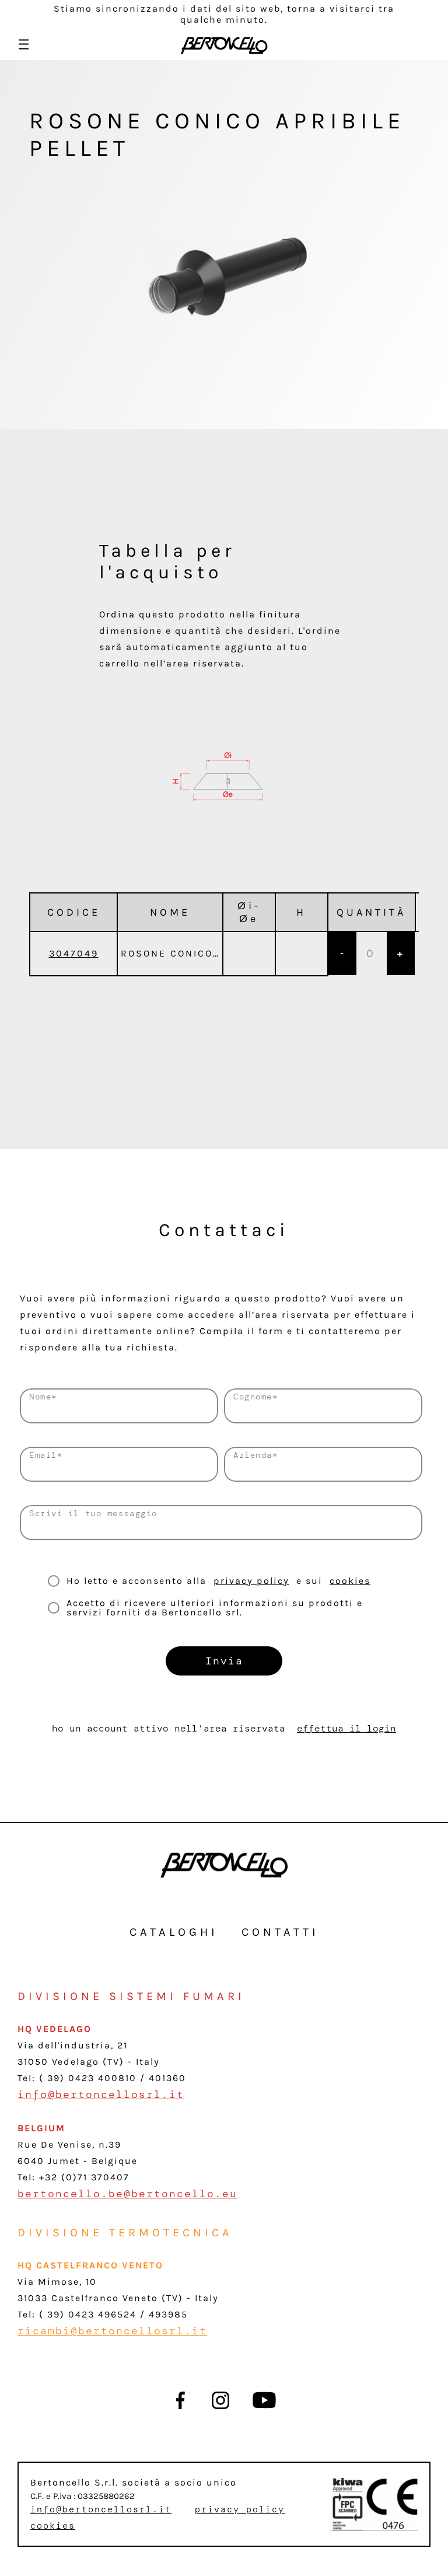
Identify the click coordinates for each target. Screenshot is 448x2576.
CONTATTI (280, 1932)
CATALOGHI (174, 1932)
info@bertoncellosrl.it (101, 2095)
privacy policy (251, 1581)
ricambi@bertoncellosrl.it (112, 2331)
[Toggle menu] (24, 44)
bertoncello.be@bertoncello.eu (127, 2194)
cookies (350, 1581)
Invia (224, 1661)
